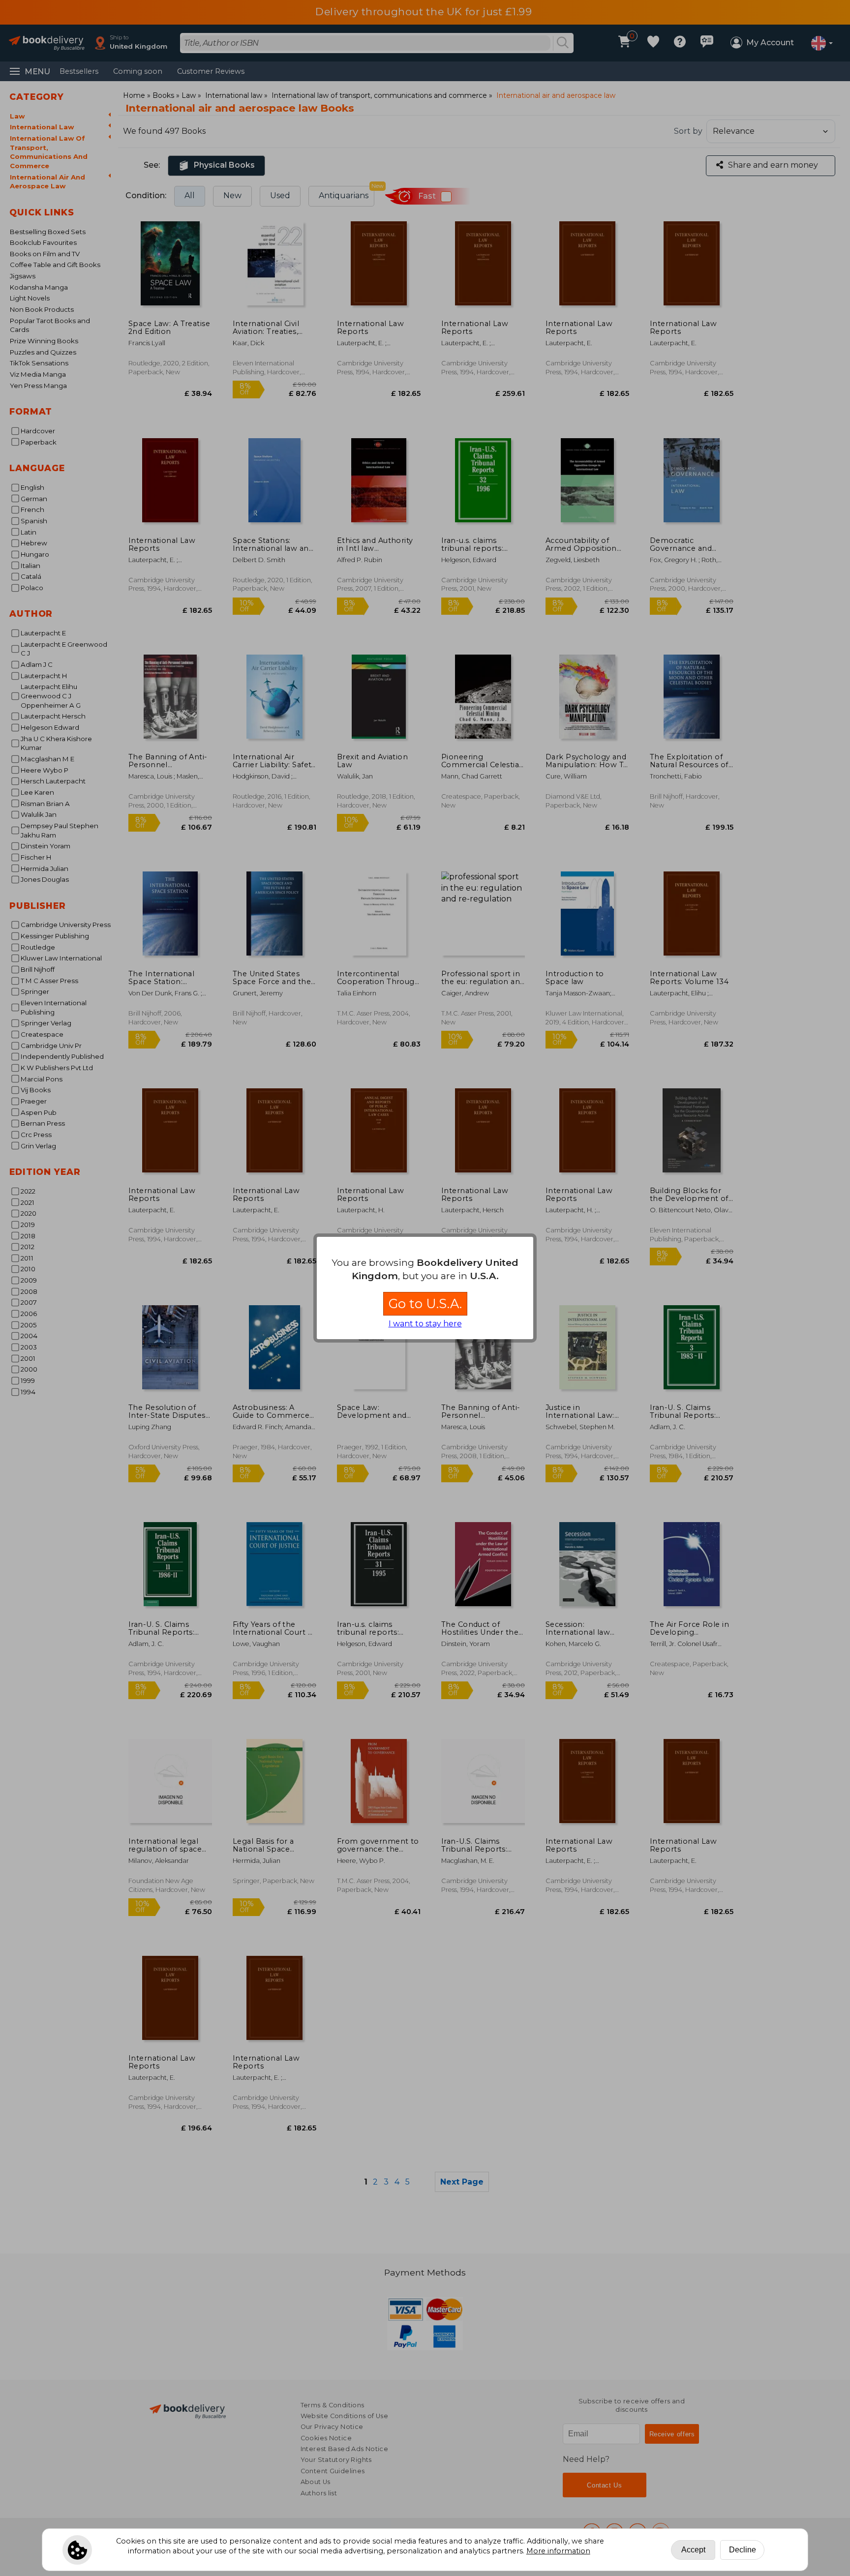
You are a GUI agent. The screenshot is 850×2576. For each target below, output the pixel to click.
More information (558, 2551)
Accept (693, 2550)
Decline (743, 2550)
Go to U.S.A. (425, 1303)
